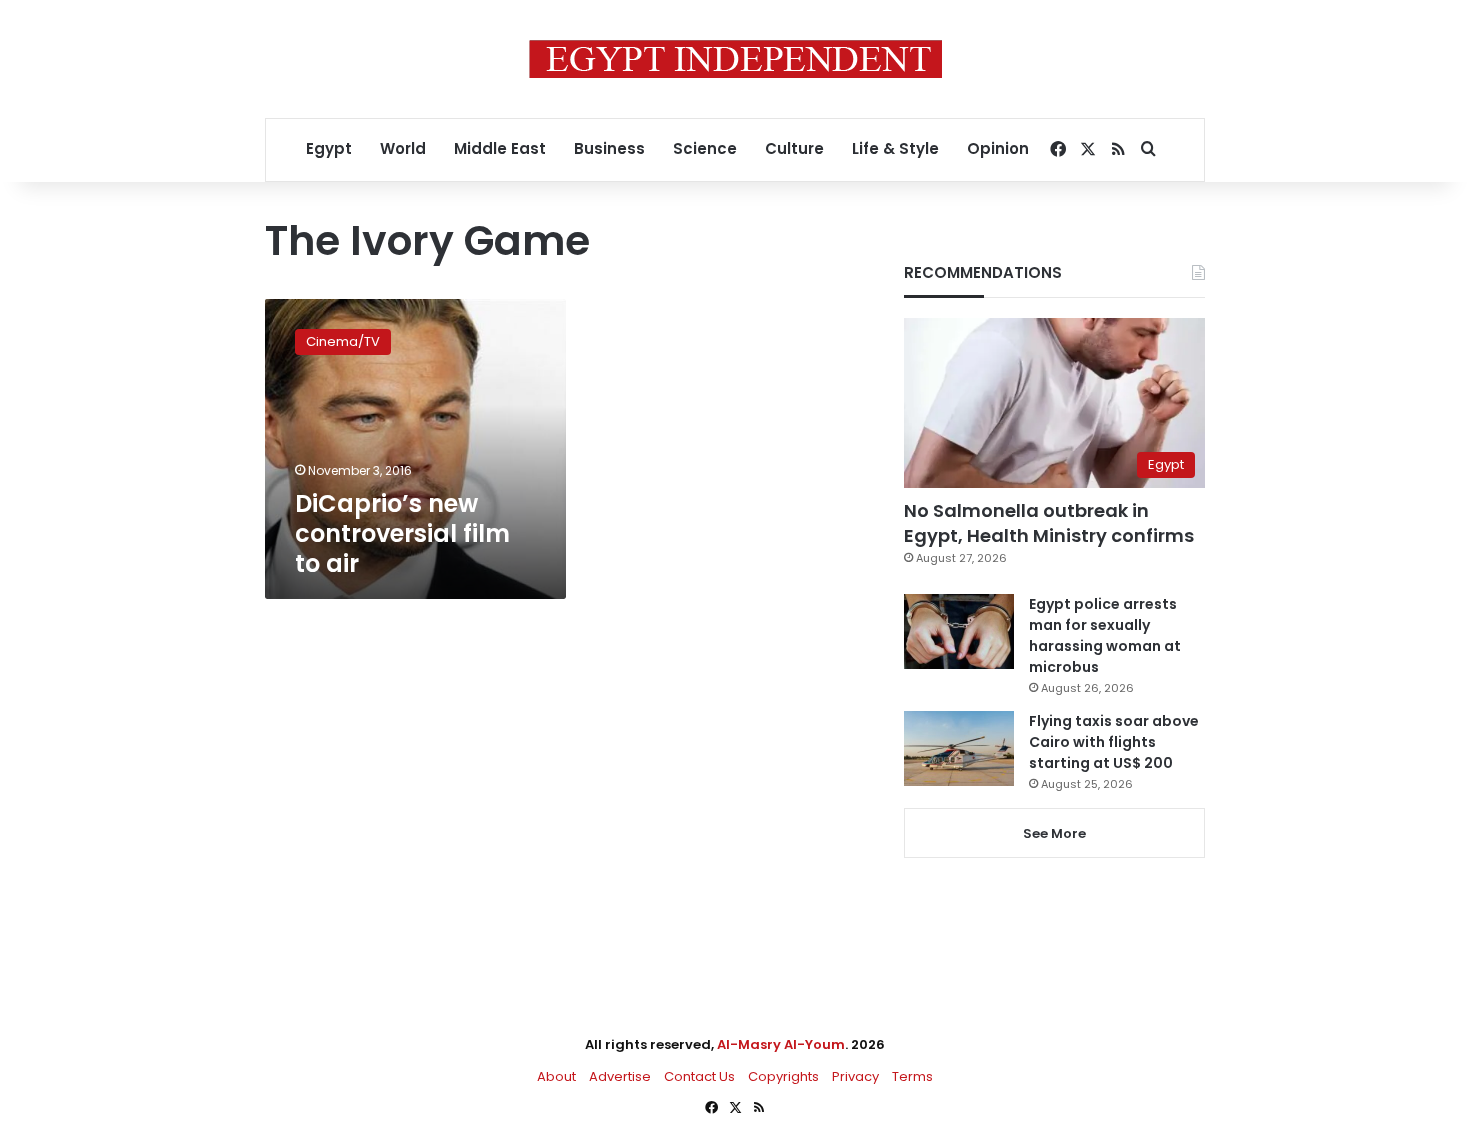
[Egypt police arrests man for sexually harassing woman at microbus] (959, 631)
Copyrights (783, 1076)
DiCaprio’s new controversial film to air (402, 533)
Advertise (620, 1076)
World (403, 148)
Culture (794, 148)
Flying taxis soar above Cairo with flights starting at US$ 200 (1114, 742)
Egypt (329, 148)
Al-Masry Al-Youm (781, 1044)
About (556, 1076)
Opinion (998, 148)
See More (1054, 833)
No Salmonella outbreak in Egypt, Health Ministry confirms (1049, 523)
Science (705, 148)
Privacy (855, 1076)
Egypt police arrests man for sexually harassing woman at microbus (1105, 635)
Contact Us (699, 1076)
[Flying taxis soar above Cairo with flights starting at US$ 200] (959, 748)
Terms (912, 1076)
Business (609, 148)
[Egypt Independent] (735, 59)
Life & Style (895, 148)
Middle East (500, 148)
